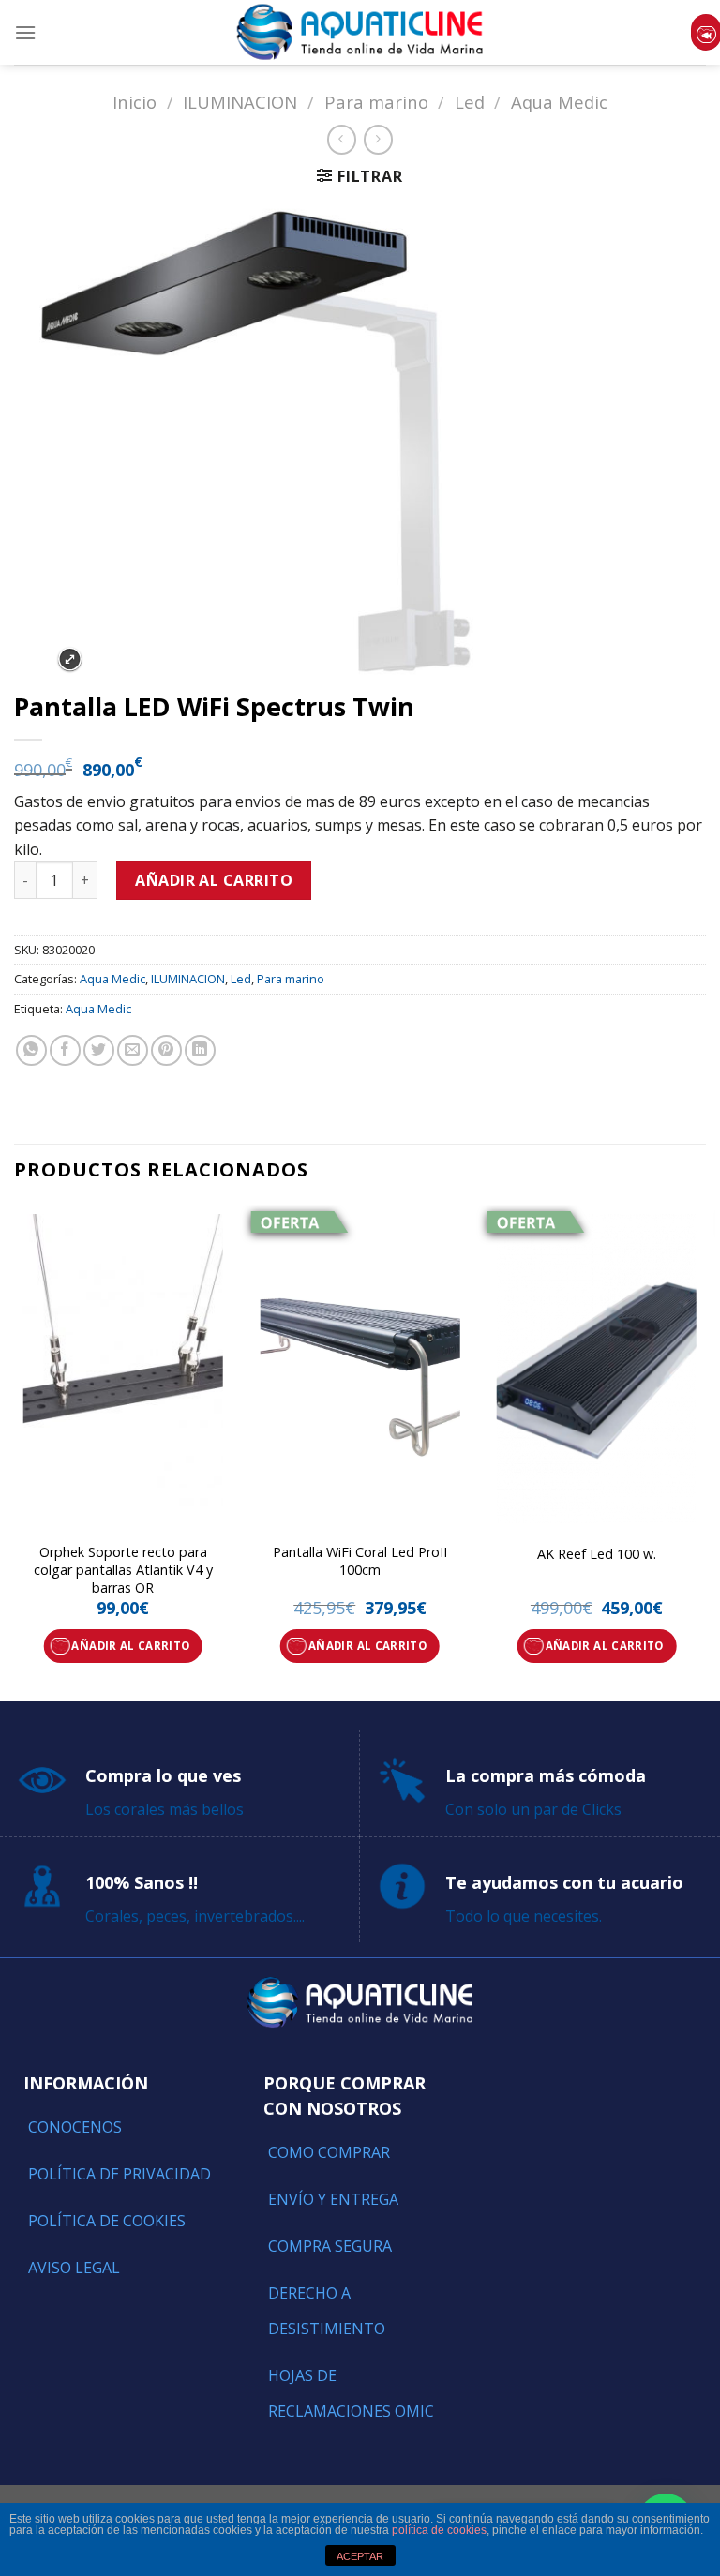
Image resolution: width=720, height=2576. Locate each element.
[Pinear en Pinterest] (166, 1050)
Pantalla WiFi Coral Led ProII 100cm (360, 1561)
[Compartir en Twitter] (99, 1050)
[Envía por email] (133, 1050)
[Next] (705, 1451)
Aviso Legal (74, 2268)
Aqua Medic (559, 102)
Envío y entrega (333, 2199)
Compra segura (330, 2246)
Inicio (135, 102)
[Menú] (25, 32)
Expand (70, 659)
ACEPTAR (360, 2556)
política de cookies (439, 2530)
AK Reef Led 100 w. (597, 1554)
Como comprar (329, 2152)
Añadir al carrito (214, 880)
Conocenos (75, 2127)
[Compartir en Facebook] (65, 1050)
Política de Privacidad (120, 2174)
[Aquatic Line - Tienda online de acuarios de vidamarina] (360, 32)
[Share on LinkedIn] (200, 1050)
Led (470, 102)
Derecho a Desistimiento (327, 2311)
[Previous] (15, 1451)
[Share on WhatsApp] (31, 1050)
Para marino (376, 102)
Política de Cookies (107, 2221)
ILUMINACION (240, 102)
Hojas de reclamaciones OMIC (351, 2393)
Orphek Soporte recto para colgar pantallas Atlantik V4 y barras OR (123, 1570)
